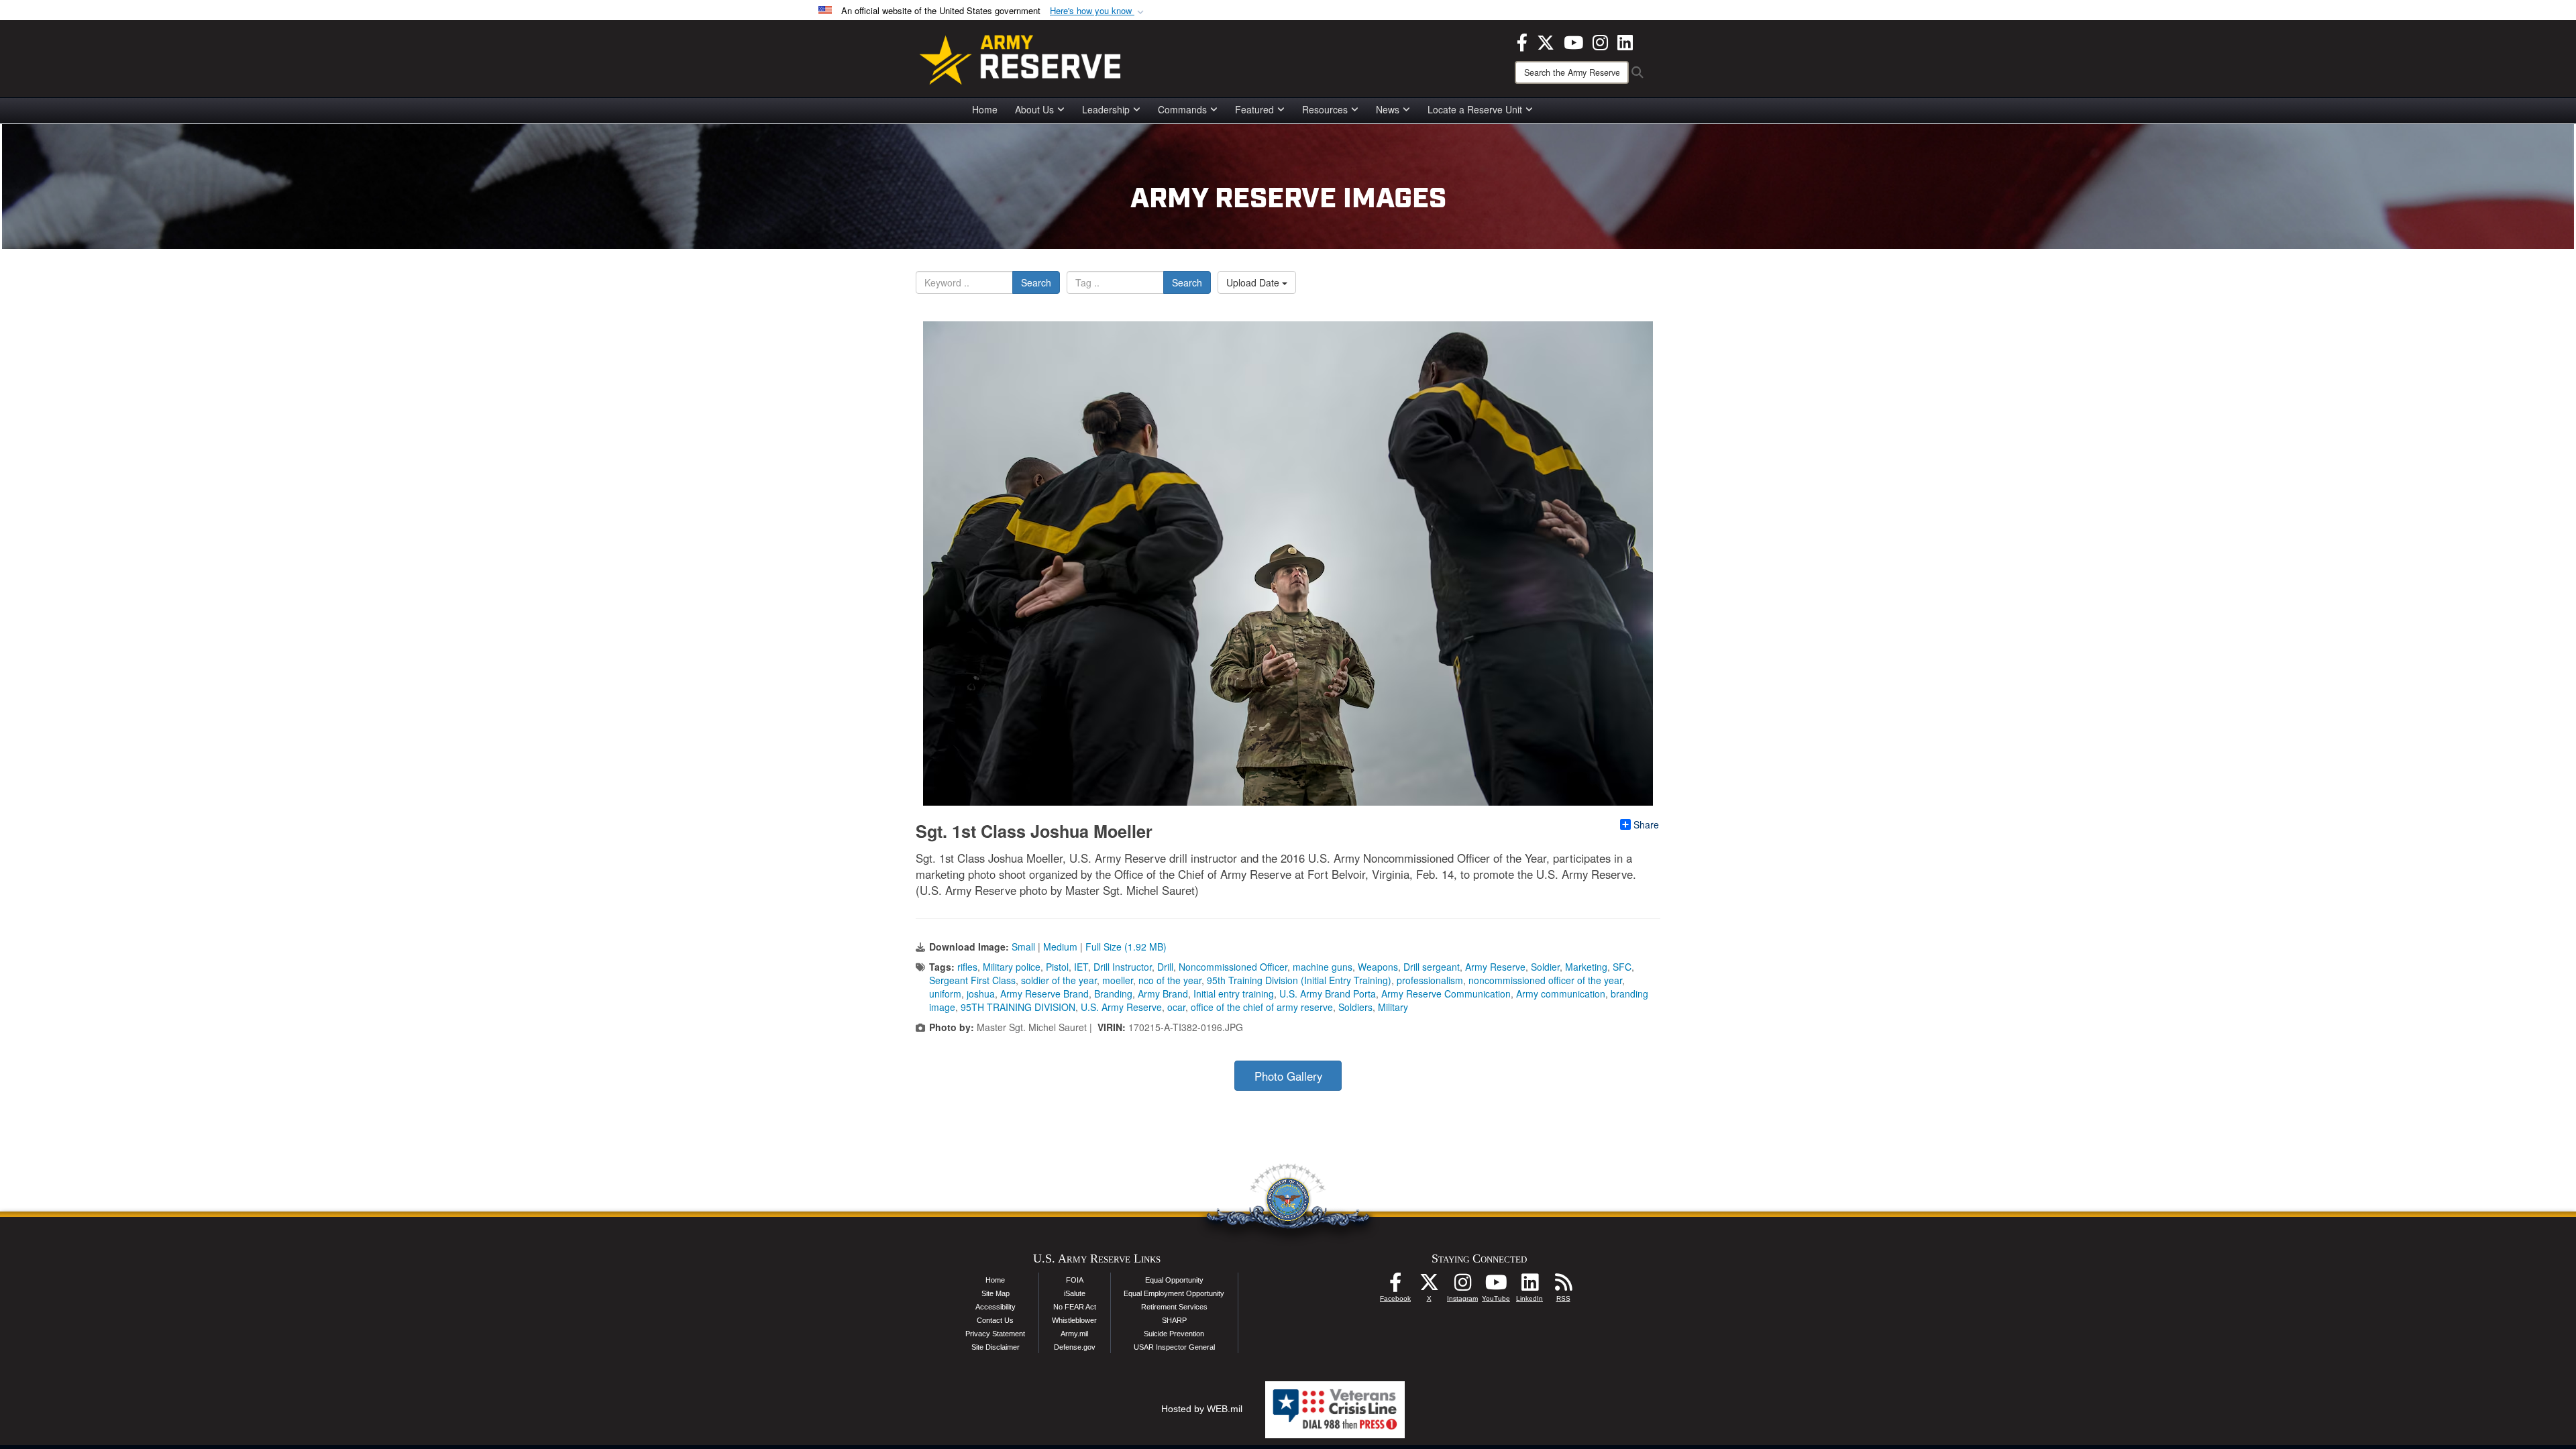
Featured (1254, 109)
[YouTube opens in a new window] (1573, 41)
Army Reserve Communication (1446, 994)
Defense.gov (1075, 1347)
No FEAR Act (1075, 1307)
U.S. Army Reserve (1121, 1007)
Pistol (1057, 967)
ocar (1176, 1007)
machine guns (1323, 967)
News (1388, 109)
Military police (1012, 967)
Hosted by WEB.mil (1202, 1409)
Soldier (1545, 967)
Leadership (1106, 109)
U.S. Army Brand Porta (1328, 994)
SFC (1622, 967)
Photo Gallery (1288, 1076)
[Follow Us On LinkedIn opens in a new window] (1529, 1286)
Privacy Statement (995, 1334)
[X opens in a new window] (1546, 41)
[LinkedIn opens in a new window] (1625, 41)
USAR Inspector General (1174, 1347)
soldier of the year (1059, 980)
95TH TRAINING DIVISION (1018, 1007)
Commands (1182, 109)
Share (1646, 824)
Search (1036, 282)
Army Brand (1163, 994)
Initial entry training (1234, 994)
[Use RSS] (1563, 1286)
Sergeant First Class (972, 980)
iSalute (1075, 1293)
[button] (1098, 11)
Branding (1113, 994)
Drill (1165, 967)
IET (1081, 967)
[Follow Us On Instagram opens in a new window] (1462, 1286)
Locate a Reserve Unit (1475, 109)
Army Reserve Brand (1044, 994)
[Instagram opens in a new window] (1600, 41)
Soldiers (1355, 1007)
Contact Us (995, 1320)
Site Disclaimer (996, 1347)
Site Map (996, 1293)
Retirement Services (1174, 1307)
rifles (967, 967)
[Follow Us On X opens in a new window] (1429, 1286)
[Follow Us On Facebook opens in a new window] (1395, 1286)
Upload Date (1254, 282)
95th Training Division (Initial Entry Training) (1299, 980)
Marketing (1586, 967)
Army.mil (1074, 1334)
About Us (1034, 109)
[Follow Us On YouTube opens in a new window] (1496, 1286)
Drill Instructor (1123, 967)
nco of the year (1170, 980)
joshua (981, 994)
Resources (1325, 109)
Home (985, 109)
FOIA (1075, 1280)
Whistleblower (1074, 1320)
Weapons (1378, 967)
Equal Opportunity (1174, 1280)
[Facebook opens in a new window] (1522, 41)
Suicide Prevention (1174, 1334)
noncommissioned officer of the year (1545, 980)
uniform (945, 994)
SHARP (1174, 1320)
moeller (1118, 980)
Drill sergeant (1432, 967)
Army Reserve (1495, 967)
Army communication (1561, 994)
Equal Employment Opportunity (1174, 1293)
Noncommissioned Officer (1233, 967)
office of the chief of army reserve (1262, 1007)
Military (1393, 1007)
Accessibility (996, 1307)
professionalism (1430, 980)
